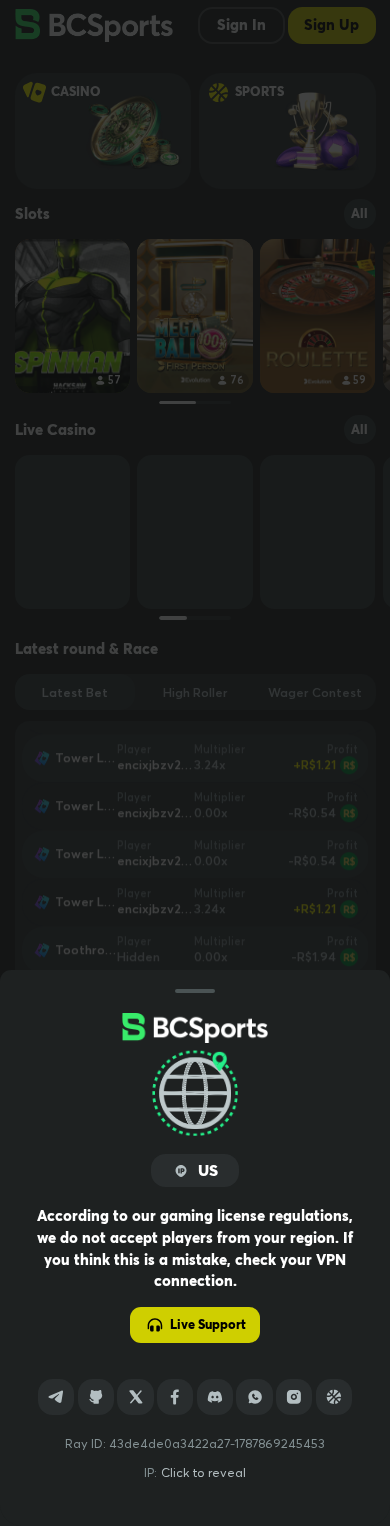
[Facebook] (175, 1397)
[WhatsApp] (254, 1397)
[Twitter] (135, 1397)
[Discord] (215, 1397)
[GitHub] (96, 1397)
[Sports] (334, 1397)
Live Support (208, 1324)
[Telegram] (56, 1397)
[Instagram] (294, 1397)
